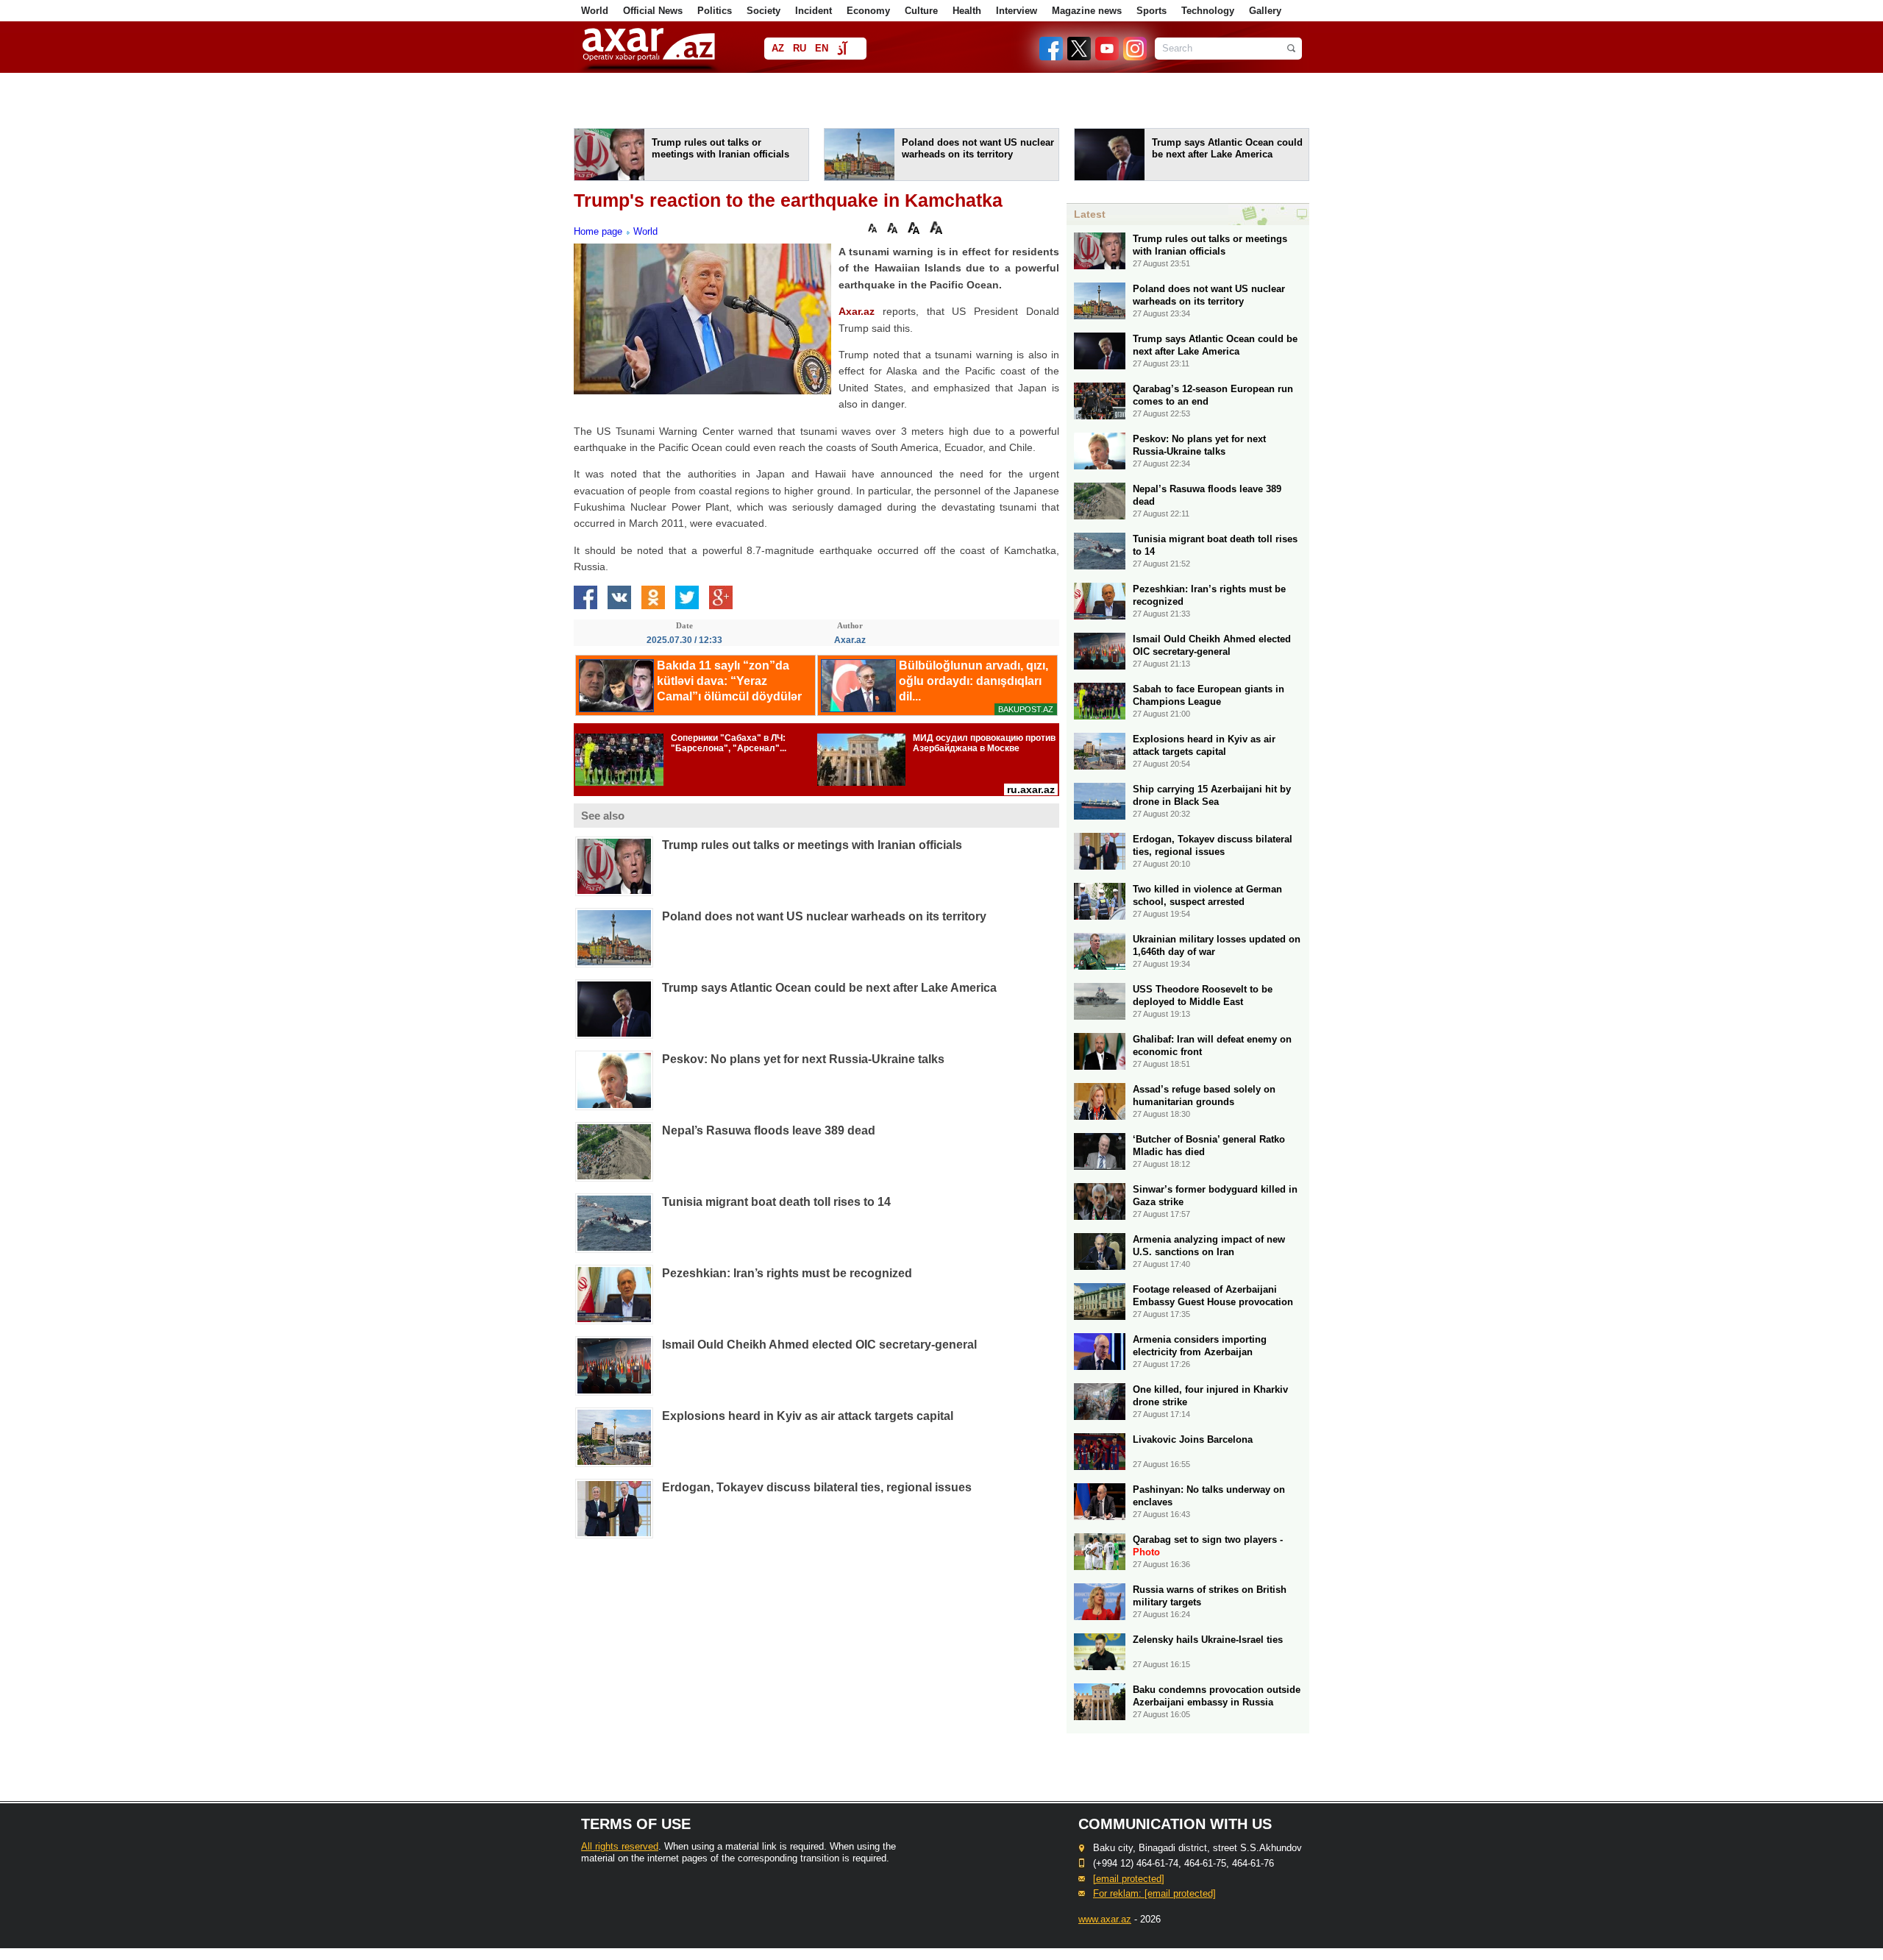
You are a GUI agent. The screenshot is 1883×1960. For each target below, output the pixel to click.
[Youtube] (1108, 57)
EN (822, 48)
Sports (1151, 11)
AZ (778, 48)
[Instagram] (1134, 57)
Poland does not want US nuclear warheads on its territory (824, 916)
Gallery (1265, 11)
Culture (921, 11)
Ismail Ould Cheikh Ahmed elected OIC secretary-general (819, 1345)
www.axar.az (1105, 1919)
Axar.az (857, 311)
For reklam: (1154, 1893)
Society (763, 11)
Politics (715, 11)
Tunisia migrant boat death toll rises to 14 (776, 1202)
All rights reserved (620, 1846)
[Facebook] (1052, 57)
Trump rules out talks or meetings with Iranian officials (812, 845)
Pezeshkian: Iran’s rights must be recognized (787, 1273)
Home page (598, 231)
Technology (1208, 11)
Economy (868, 11)
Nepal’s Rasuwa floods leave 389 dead (769, 1130)
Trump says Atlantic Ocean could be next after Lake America (829, 988)
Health (967, 11)
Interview (1017, 11)
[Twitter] (1080, 57)
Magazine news (1087, 11)
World (595, 11)
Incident (814, 11)
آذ (842, 50)
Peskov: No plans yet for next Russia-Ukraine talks (803, 1059)
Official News (653, 11)
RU (800, 48)
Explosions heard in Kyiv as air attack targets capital (808, 1416)
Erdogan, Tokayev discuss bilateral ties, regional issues (817, 1487)
